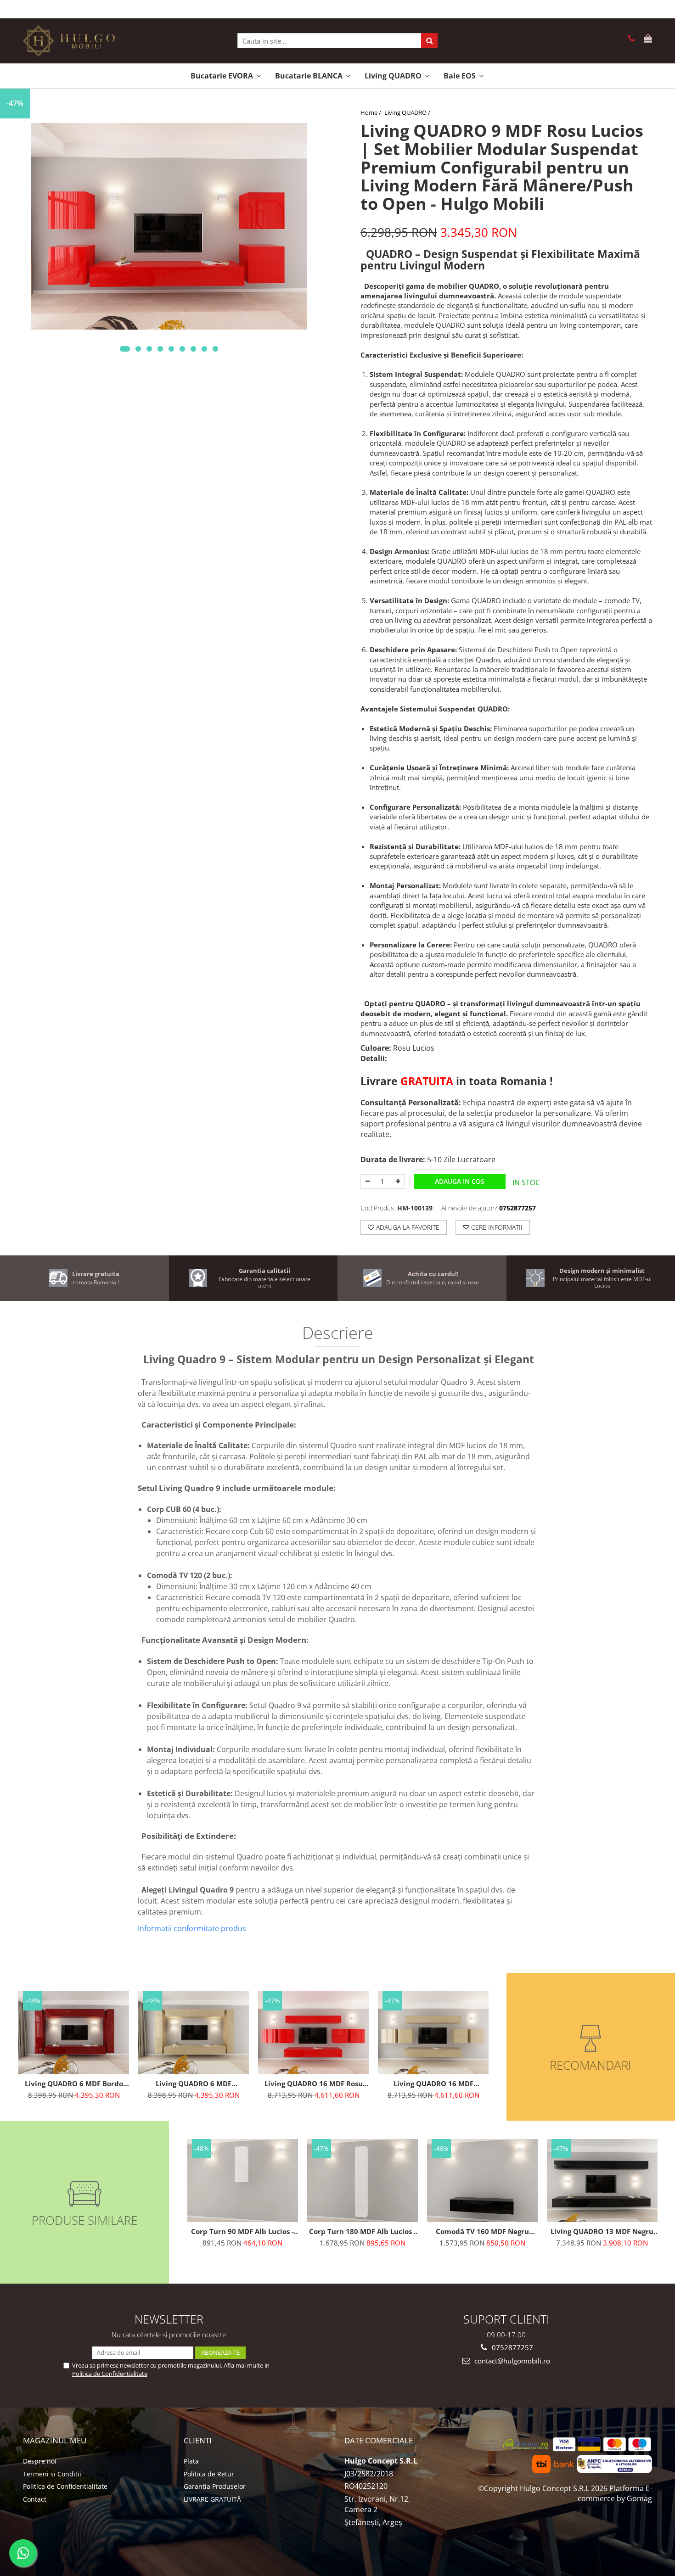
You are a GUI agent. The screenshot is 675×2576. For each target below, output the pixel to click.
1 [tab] (125, 349)
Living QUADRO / (408, 112)
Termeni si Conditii (52, 2474)
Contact (35, 2499)
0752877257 (512, 2347)
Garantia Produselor (215, 2486)
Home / (371, 112)
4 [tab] (160, 349)
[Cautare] (429, 41)
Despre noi (40, 2461)
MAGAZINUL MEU (55, 2440)
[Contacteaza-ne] (630, 39)
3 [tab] (149, 349)
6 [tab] (182, 349)
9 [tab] (215, 349)
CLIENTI (198, 2440)
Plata (191, 2461)
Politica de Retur (209, 2474)
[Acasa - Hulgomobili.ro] (69, 41)
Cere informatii (496, 1227)
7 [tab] (193, 349)
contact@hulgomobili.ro (511, 2361)
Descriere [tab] (338, 1334)
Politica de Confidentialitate (110, 2374)
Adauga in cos (460, 1181)
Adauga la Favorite (407, 1227)
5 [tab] (171, 349)
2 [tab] (138, 349)
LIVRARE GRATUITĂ (212, 2499)
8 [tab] (204, 349)
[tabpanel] (169, 226)
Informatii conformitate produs (192, 1928)
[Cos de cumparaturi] (646, 39)
